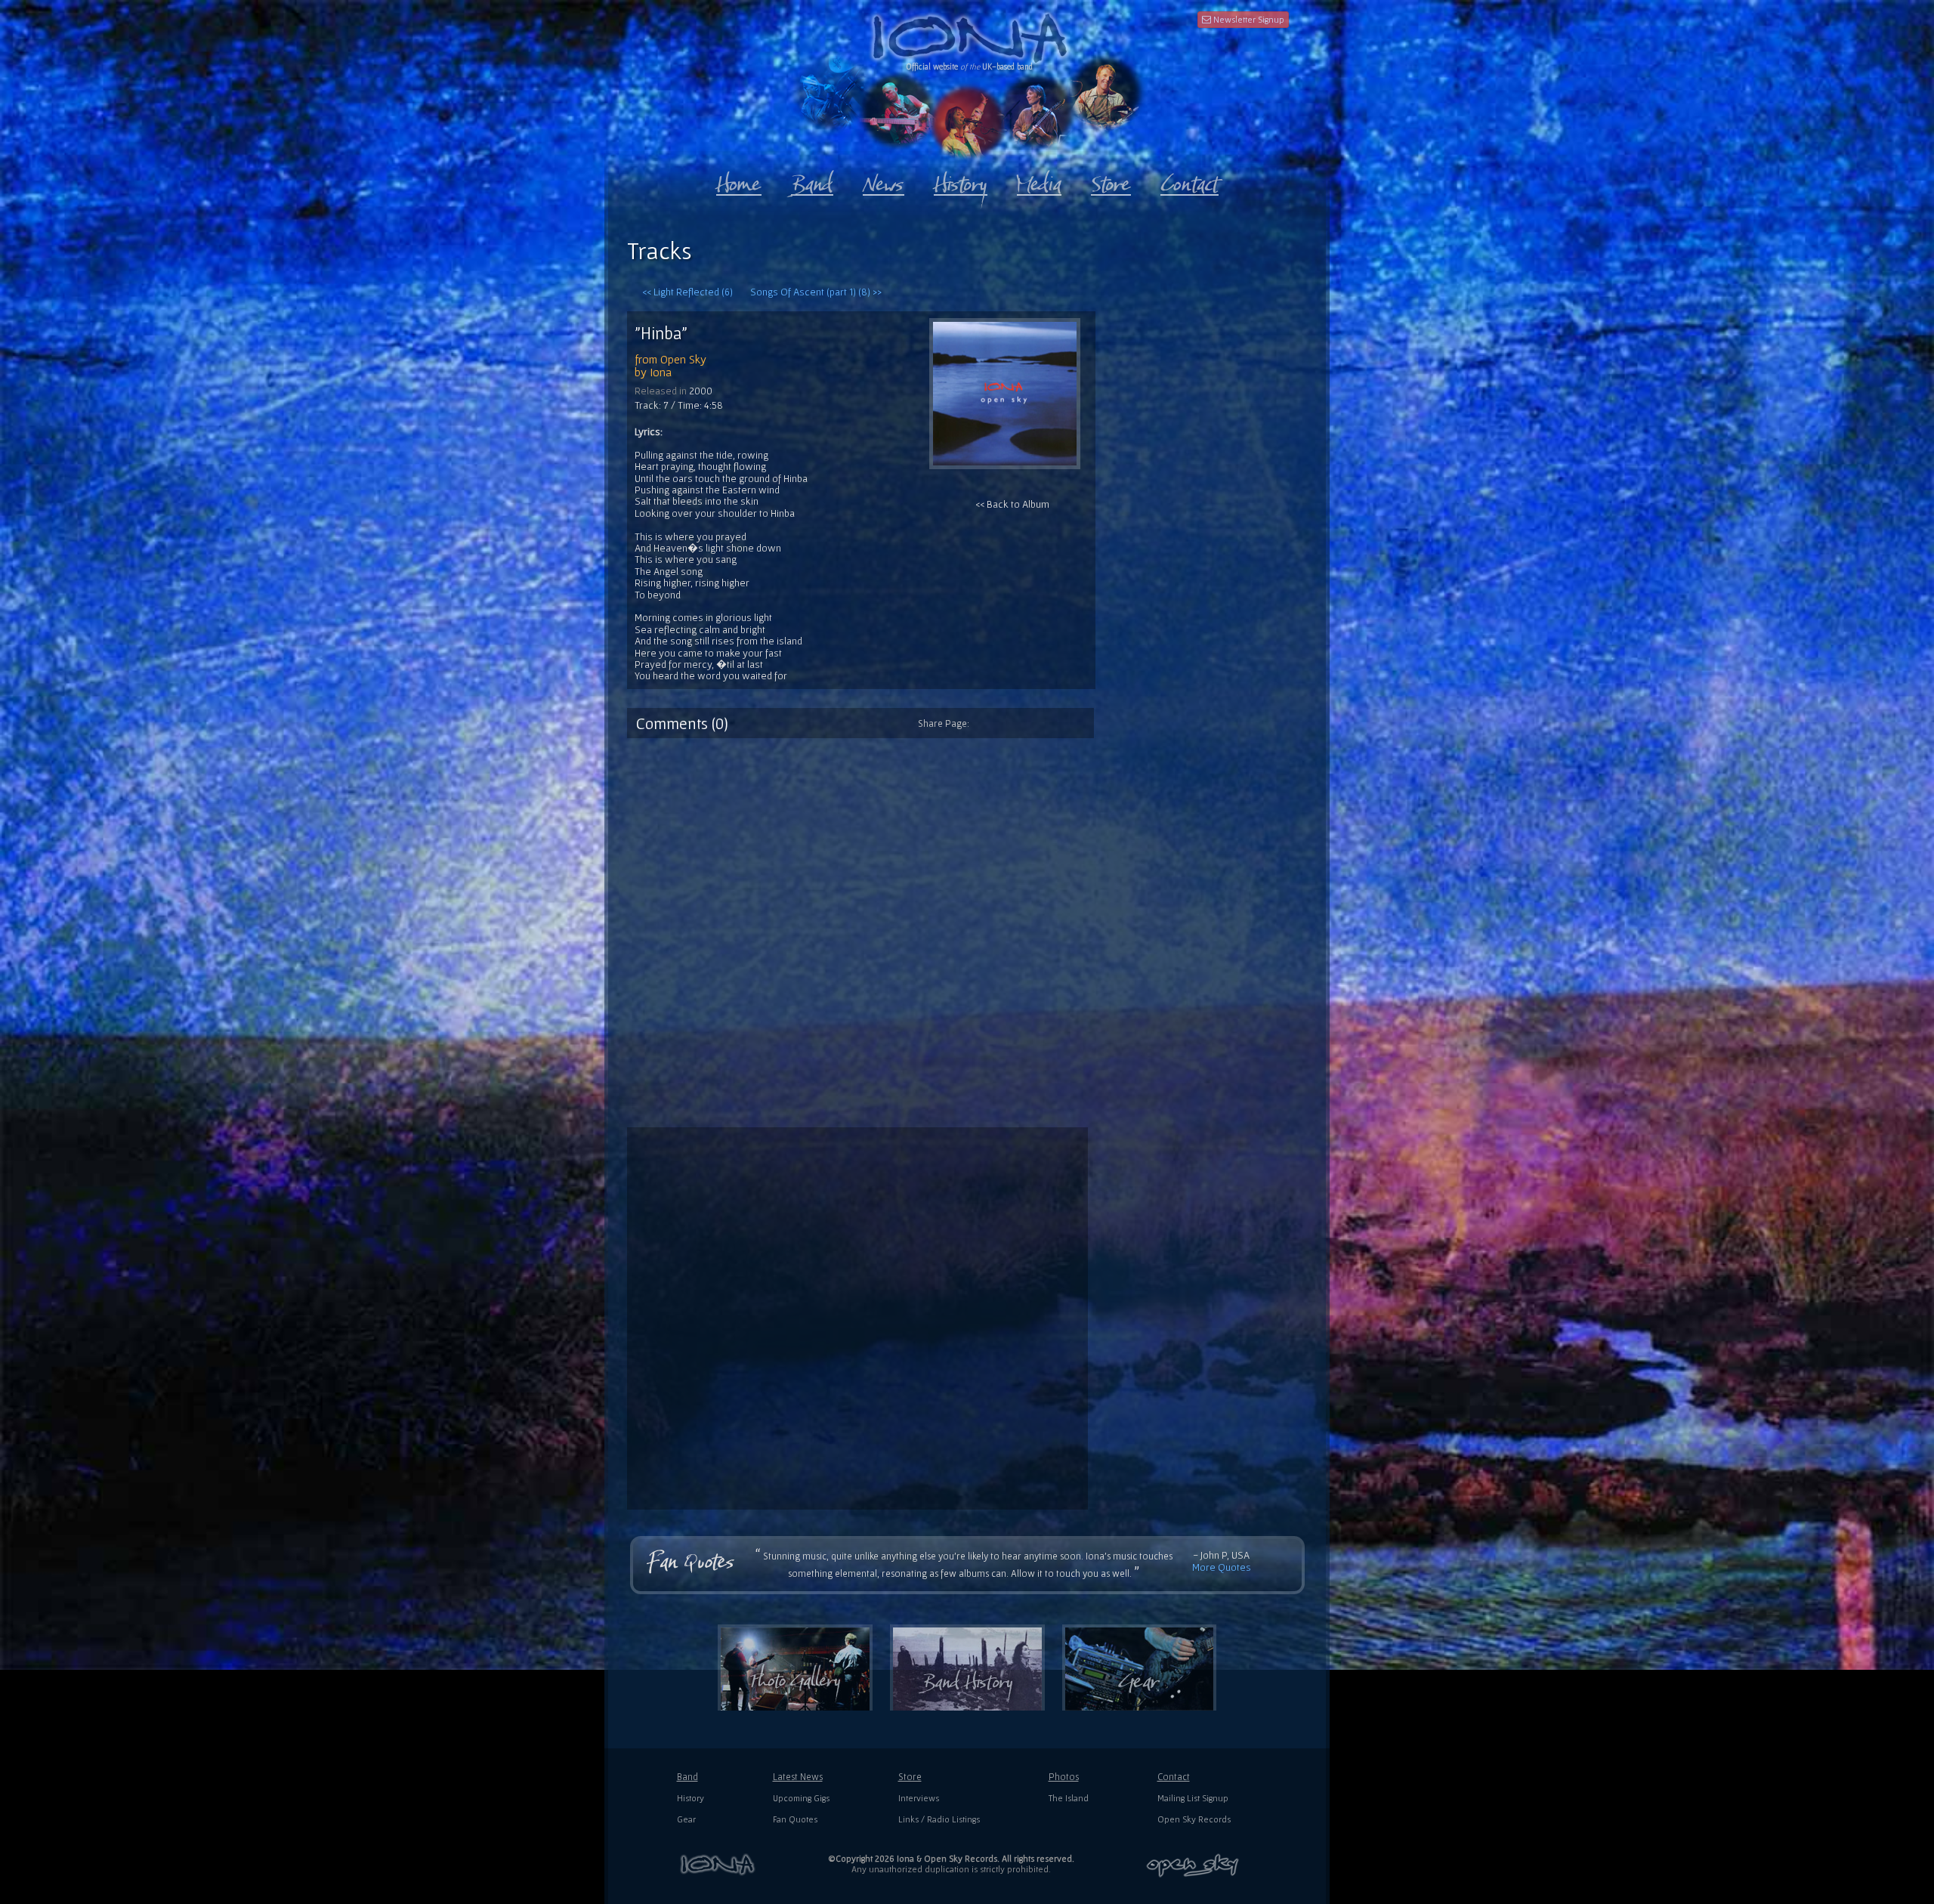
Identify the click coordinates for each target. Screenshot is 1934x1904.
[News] (884, 181)
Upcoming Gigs (801, 1798)
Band (687, 1777)
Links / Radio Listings (939, 1819)
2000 (701, 391)
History (690, 1798)
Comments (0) (682, 723)
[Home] (739, 181)
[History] (961, 181)
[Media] (1039, 181)
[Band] (812, 181)
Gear (686, 1819)
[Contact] (1189, 181)
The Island (1069, 1798)
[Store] (1111, 181)
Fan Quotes (795, 1819)
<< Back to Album (1012, 504)
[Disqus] (967, 927)
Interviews (919, 1798)
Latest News (798, 1777)
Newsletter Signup (1248, 19)
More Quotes (1222, 1567)
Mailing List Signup (1193, 1798)
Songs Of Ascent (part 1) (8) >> (816, 292)
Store (910, 1777)
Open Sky (683, 359)
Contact (1174, 1777)
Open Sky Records (1194, 1819)
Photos (1064, 1777)
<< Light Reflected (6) (687, 292)
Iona (661, 372)
